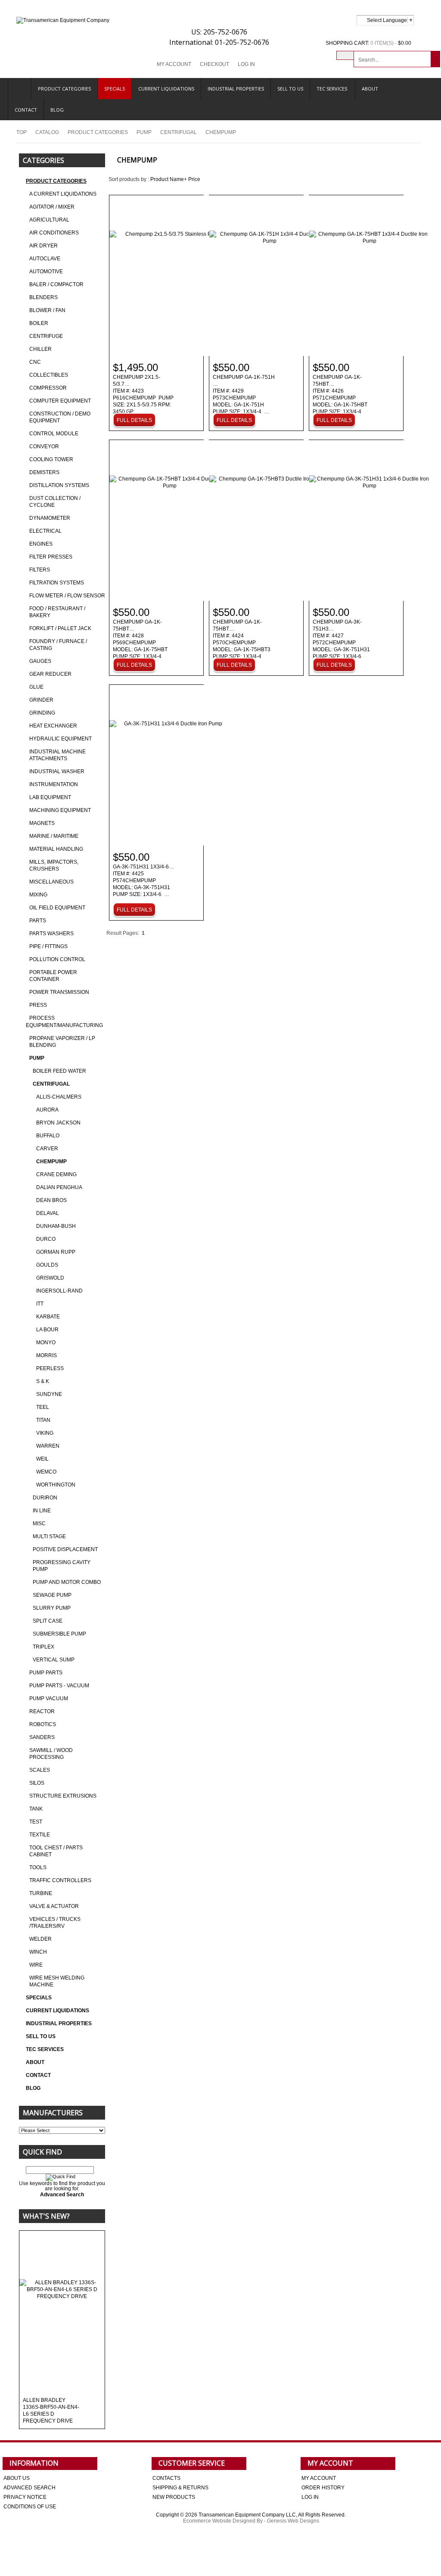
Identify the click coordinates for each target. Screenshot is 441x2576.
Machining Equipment (60, 810)
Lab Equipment (50, 797)
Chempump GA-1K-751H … (244, 395)
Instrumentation (54, 784)
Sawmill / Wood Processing (51, 1754)
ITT (40, 1304)
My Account (174, 64)
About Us (17, 2478)
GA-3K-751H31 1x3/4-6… (143, 881)
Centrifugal (179, 132)
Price (194, 179)
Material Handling (56, 849)
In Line (42, 1511)
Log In (246, 64)
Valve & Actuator (54, 1906)
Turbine (41, 1893)
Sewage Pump (52, 1595)
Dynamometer (50, 518)
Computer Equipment (60, 401)
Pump (144, 132)
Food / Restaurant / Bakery (57, 612)
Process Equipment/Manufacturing (64, 1022)
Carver (47, 1149)
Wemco (46, 1472)
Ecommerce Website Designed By (223, 2521)
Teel (43, 1407)
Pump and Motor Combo (67, 1582)
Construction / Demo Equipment (60, 417)
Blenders (43, 297)
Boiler (39, 323)
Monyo (46, 1343)
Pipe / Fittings (48, 946)
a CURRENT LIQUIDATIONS (63, 194)
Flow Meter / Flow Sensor (67, 596)
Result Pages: (123, 933)
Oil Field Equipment (57, 908)
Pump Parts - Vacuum (59, 1686)
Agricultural (49, 220)
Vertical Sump (54, 1660)
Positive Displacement (65, 1549)
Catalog (47, 132)
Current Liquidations (166, 89)
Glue (36, 687)
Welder (40, 1939)
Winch (38, 1952)
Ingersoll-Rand (59, 1291)
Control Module (54, 434)
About (370, 89)
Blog (57, 110)
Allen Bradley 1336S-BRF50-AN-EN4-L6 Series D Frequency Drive (51, 2411)
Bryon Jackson (58, 1123)
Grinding (42, 713)
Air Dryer (43, 246)
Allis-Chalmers (59, 1097)
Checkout (214, 64)
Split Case (48, 1621)
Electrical (45, 531)
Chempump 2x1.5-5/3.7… (143, 395)
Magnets (42, 823)
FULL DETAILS (134, 420)
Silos (37, 1783)
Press (38, 1005)
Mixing (38, 895)
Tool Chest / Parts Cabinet (56, 1851)
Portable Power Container (53, 976)
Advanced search (30, 2488)
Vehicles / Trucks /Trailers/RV (55, 1923)
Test (36, 1822)
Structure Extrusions (63, 1796)
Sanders (42, 1737)
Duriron (45, 1498)
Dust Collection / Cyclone (55, 502)
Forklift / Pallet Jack (60, 628)
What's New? (46, 2216)
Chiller (40, 349)
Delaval (48, 1213)
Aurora (47, 1110)
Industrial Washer (57, 771)
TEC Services (332, 89)
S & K (43, 1381)
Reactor (42, 1711)
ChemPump (51, 1162)
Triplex (43, 1647)
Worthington (56, 1485)
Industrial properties (236, 89)
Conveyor (44, 447)
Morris (47, 1355)
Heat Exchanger (53, 726)
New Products (174, 2497)
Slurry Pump (52, 1608)
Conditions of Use (30, 2507)
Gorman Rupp (56, 1252)
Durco (46, 1239)
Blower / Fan (47, 310)
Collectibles (49, 375)
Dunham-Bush (56, 1226)
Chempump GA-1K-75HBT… (340, 398)
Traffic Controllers (60, 1880)
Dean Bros (51, 1200)
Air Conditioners (54, 233)
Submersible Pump (59, 1634)
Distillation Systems (59, 485)
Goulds (47, 1265)
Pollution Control (57, 959)
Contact (26, 110)
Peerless (50, 1368)
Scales (40, 1770)
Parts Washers (51, 934)
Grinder (41, 700)
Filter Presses (51, 557)
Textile (40, 1835)
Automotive (46, 272)
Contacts (166, 2478)
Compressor (48, 388)
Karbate (48, 1317)
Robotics (43, 1724)
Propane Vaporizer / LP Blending (62, 1042)
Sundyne (49, 1394)
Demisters (44, 472)
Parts (38, 921)
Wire (36, 1965)
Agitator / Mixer (52, 207)
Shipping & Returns (180, 2488)
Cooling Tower (51, 459)
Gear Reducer (50, 674)
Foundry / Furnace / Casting (58, 645)
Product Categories (64, 89)
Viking (45, 1433)
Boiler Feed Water (59, 1071)
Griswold (50, 1278)
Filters (40, 570)
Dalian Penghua (59, 1187)
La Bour (47, 1330)
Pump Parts (46, 1673)
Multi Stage (49, 1536)
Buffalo (48, 1136)
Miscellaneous (51, 882)
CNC (35, 362)
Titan (43, 1420)
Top (22, 132)
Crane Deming (56, 1174)
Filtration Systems (57, 583)
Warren (48, 1446)
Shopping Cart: (347, 43)
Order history (323, 2488)
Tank (36, 1809)
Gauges (40, 661)
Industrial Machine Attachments (57, 755)
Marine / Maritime (54, 836)
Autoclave (45, 259)
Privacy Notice (25, 2497)
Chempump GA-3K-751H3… (341, 643)
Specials (115, 89)
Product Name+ (169, 179)
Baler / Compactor (56, 284)
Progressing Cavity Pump (62, 1566)
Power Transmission (59, 992)
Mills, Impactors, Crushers (54, 865)
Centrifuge (46, 336)
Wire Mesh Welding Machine (57, 1981)
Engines (41, 544)
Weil (42, 1459)
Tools (38, 1867)
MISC (39, 1524)
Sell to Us (290, 89)
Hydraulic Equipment (61, 739)
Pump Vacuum (49, 1699)
